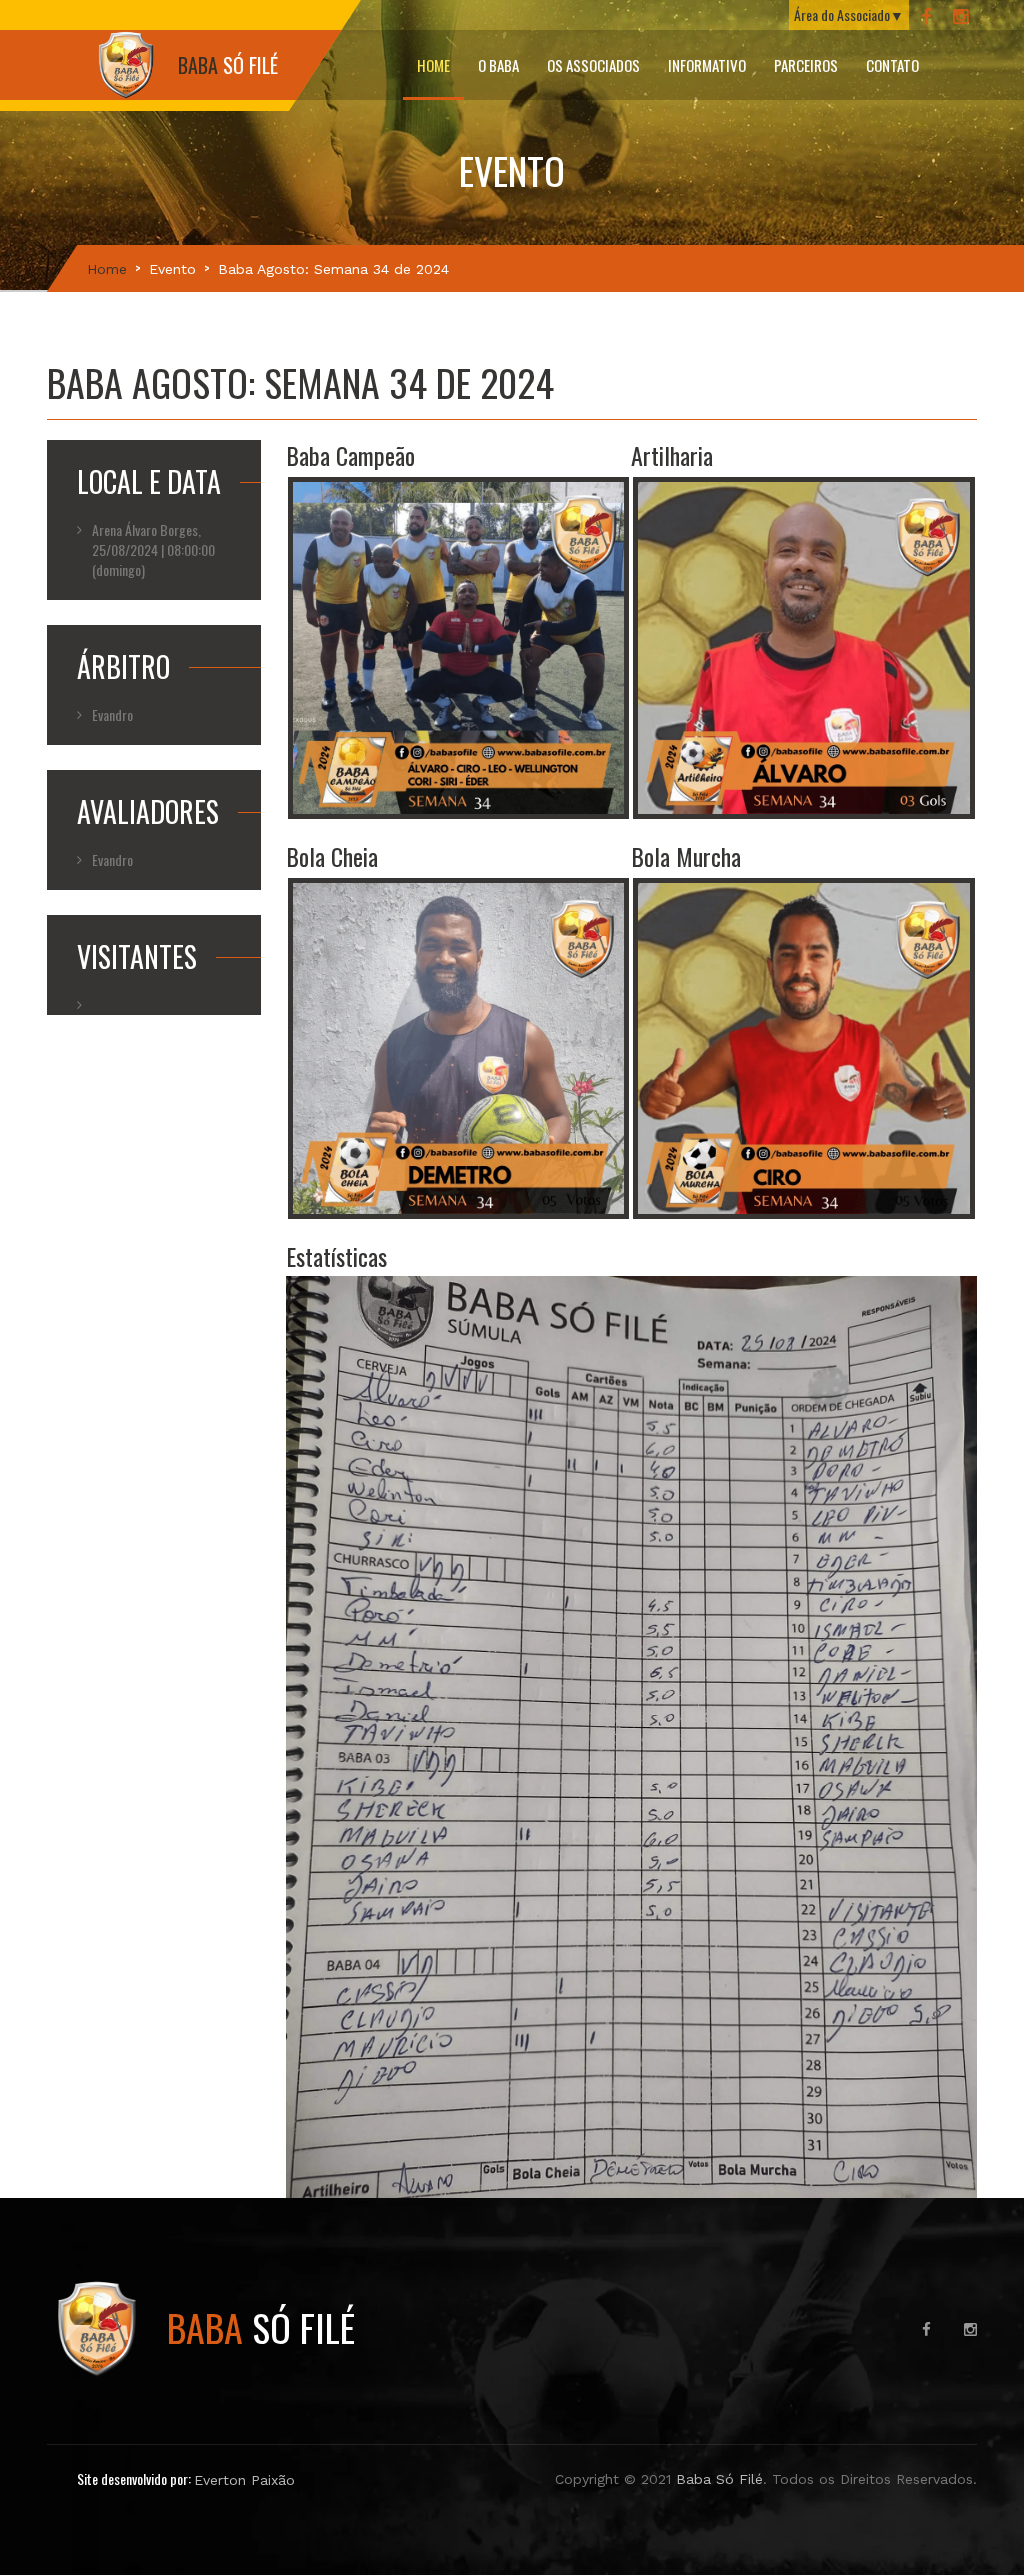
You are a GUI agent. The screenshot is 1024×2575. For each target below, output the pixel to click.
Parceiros (806, 65)
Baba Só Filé (719, 2479)
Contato (892, 65)
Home (433, 65)
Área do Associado (842, 14)
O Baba (498, 65)
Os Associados (593, 65)
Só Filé (261, 2327)
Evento (172, 269)
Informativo (707, 65)
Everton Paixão (244, 2480)
